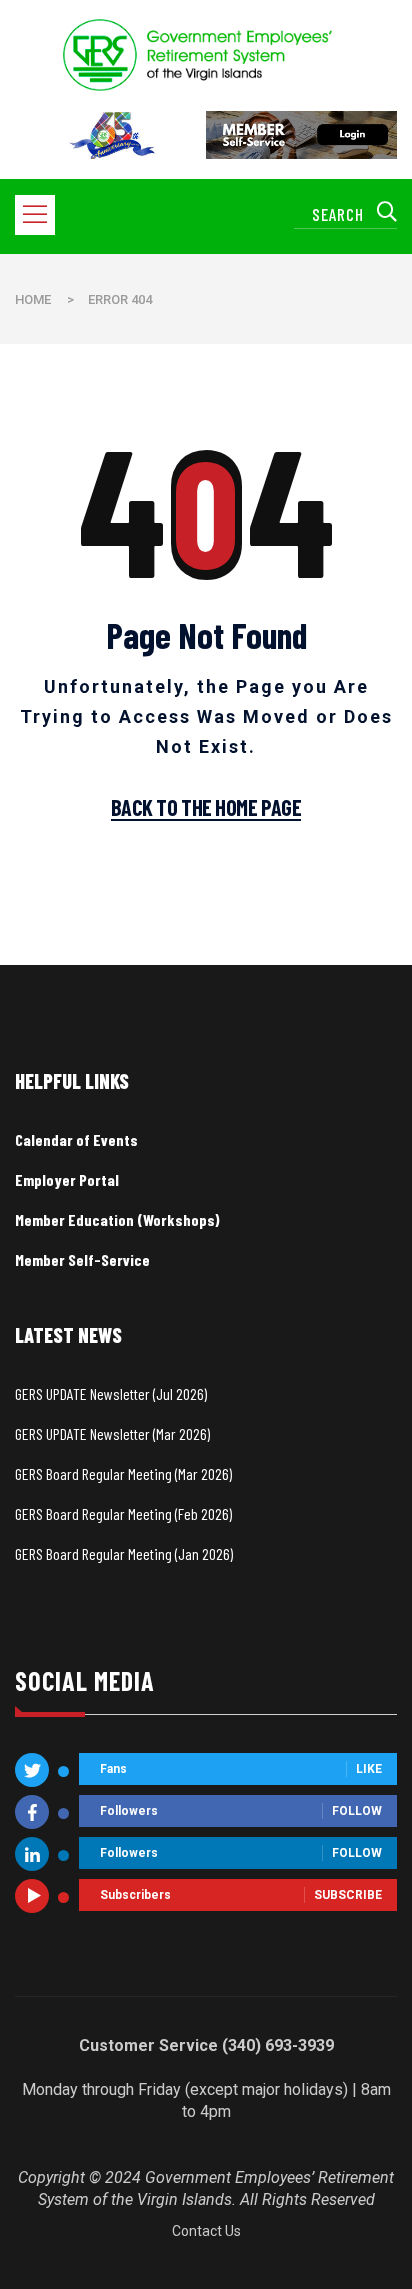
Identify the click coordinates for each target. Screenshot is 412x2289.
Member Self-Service (82, 1259)
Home (33, 299)
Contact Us (206, 2231)
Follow (357, 1812)
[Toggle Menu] (39, 215)
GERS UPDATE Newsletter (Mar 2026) (112, 1433)
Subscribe (348, 1896)
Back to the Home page (206, 808)
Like (369, 1770)
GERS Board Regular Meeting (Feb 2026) (123, 1513)
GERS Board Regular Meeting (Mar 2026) (123, 1473)
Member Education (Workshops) (117, 1219)
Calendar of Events (76, 1139)
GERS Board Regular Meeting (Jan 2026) (124, 1553)
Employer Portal (67, 1179)
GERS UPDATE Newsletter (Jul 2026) (111, 1393)
